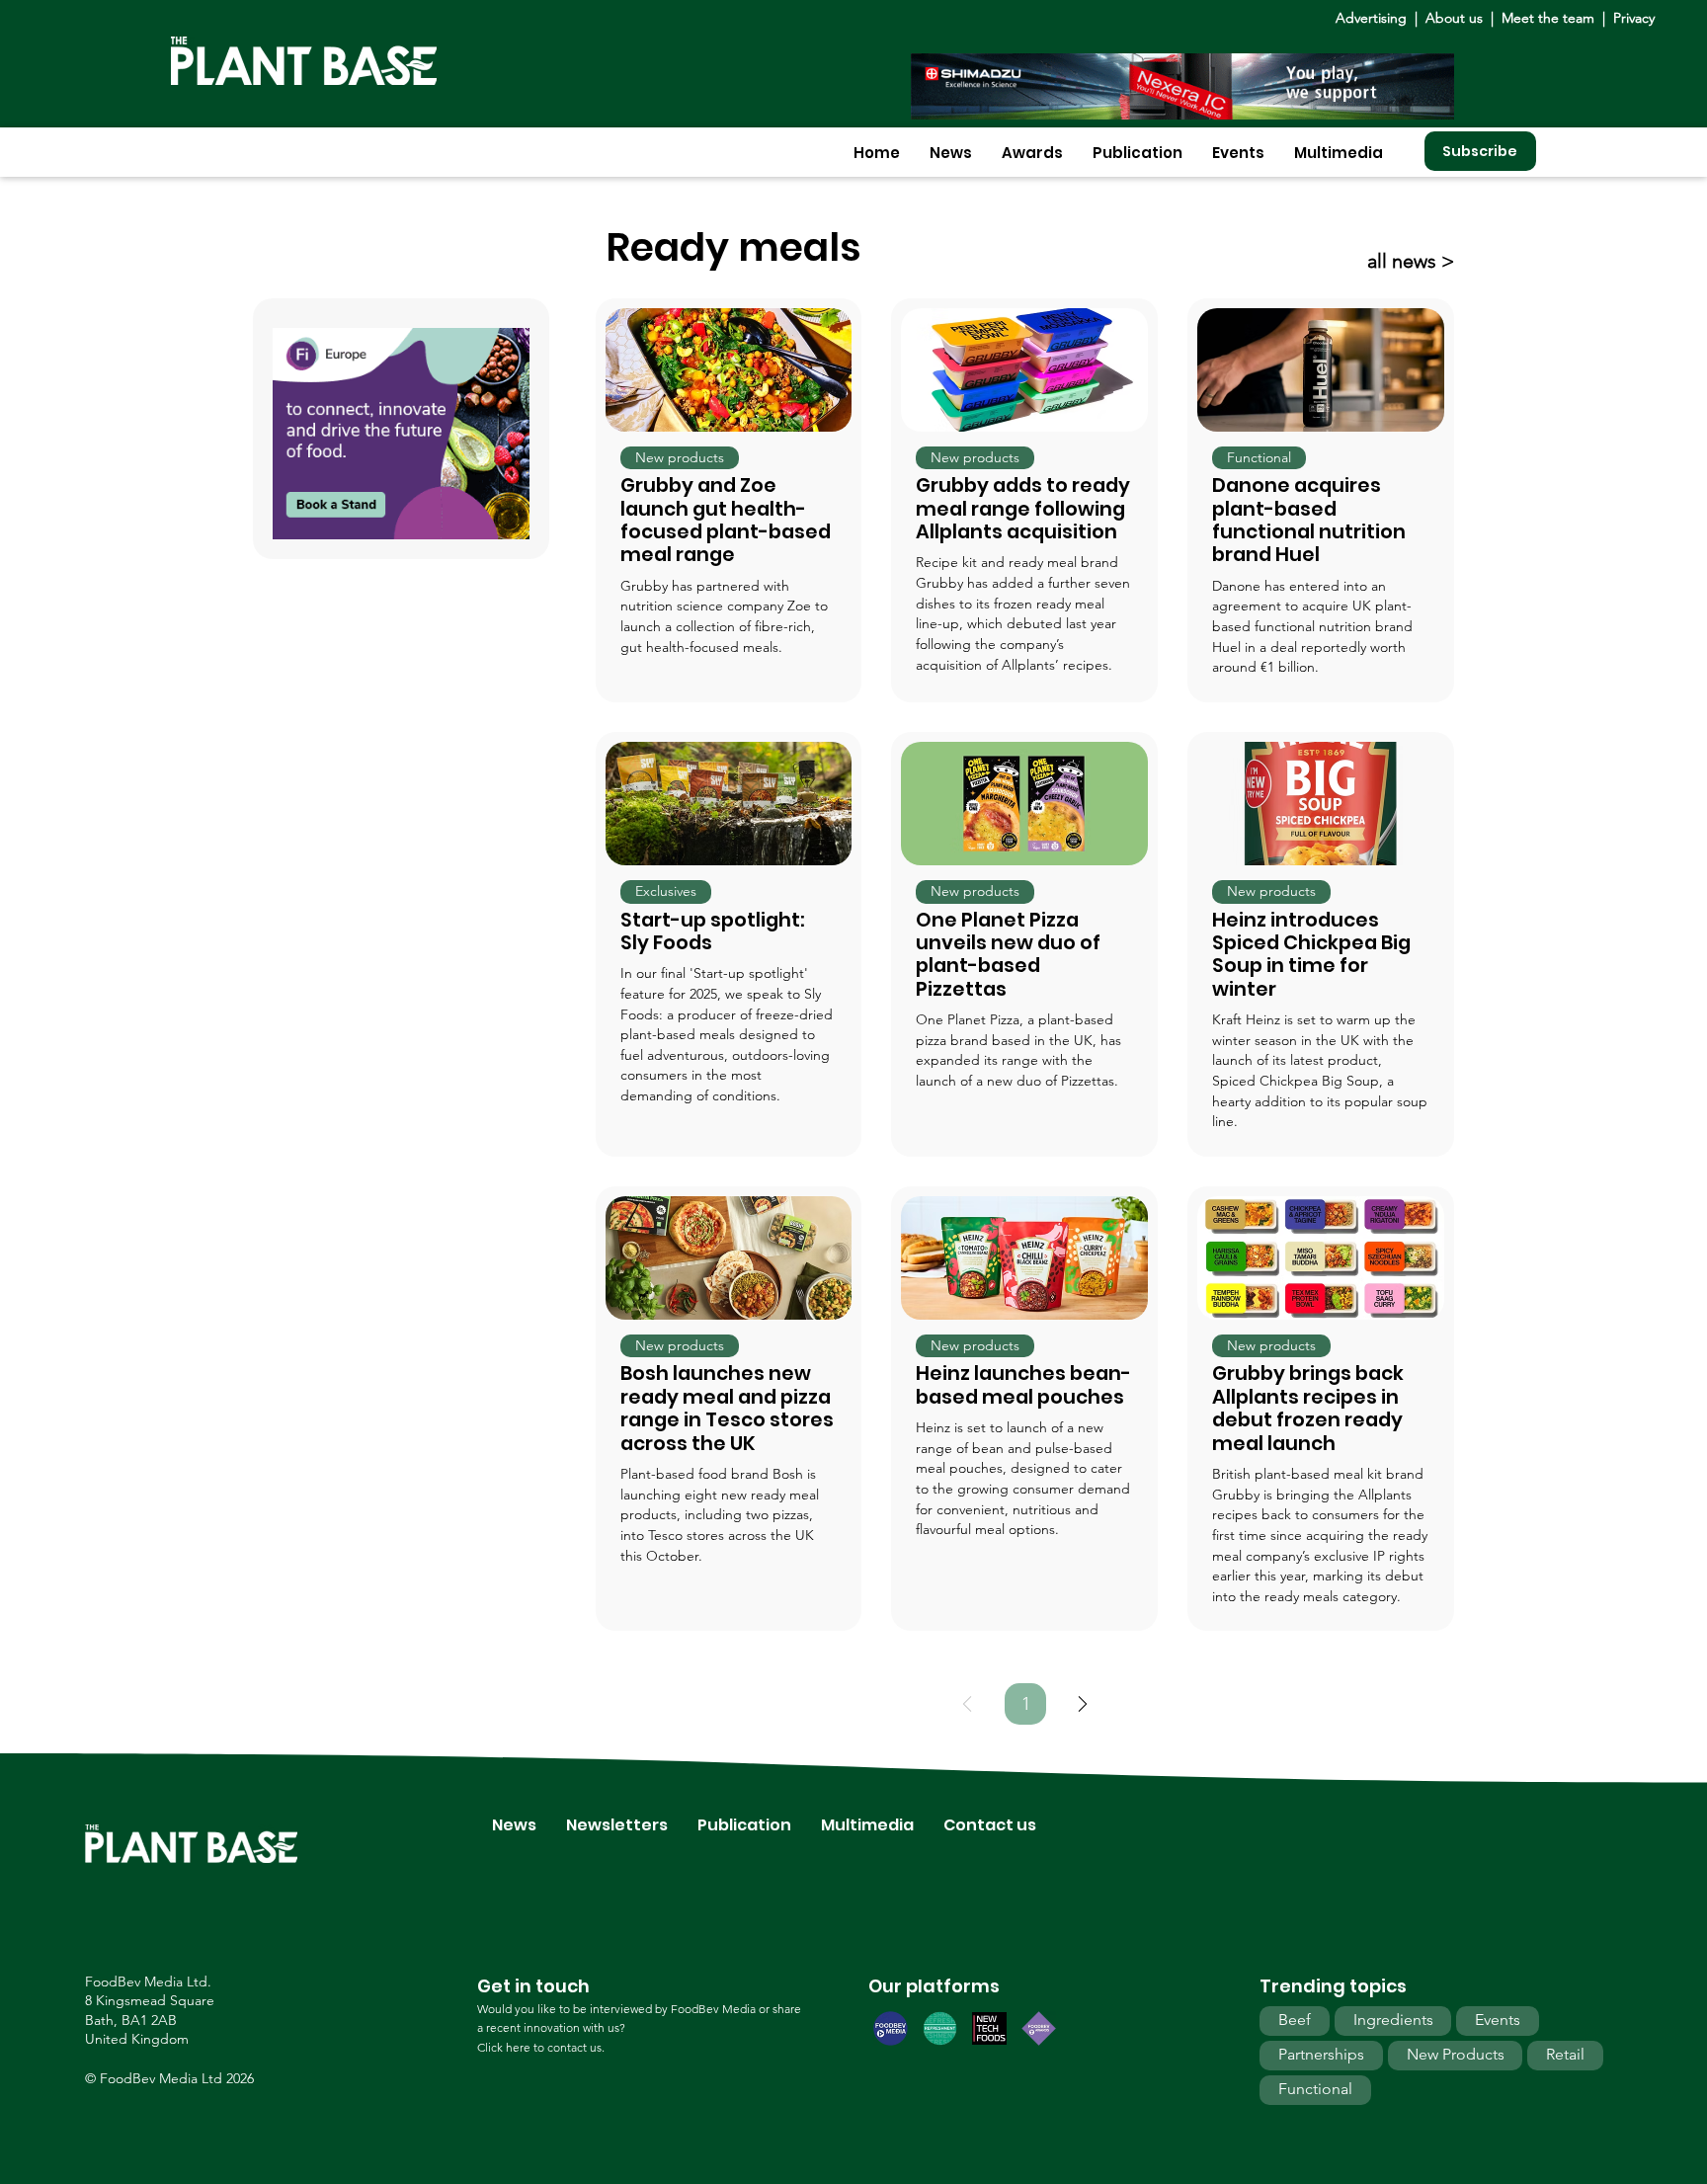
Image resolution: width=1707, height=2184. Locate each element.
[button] (951, 153)
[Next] (1083, 1704)
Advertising (1375, 18)
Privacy (1634, 18)
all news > (1411, 261)
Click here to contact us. (541, 2047)
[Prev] (967, 1704)
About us (1456, 18)
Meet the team (1548, 18)
